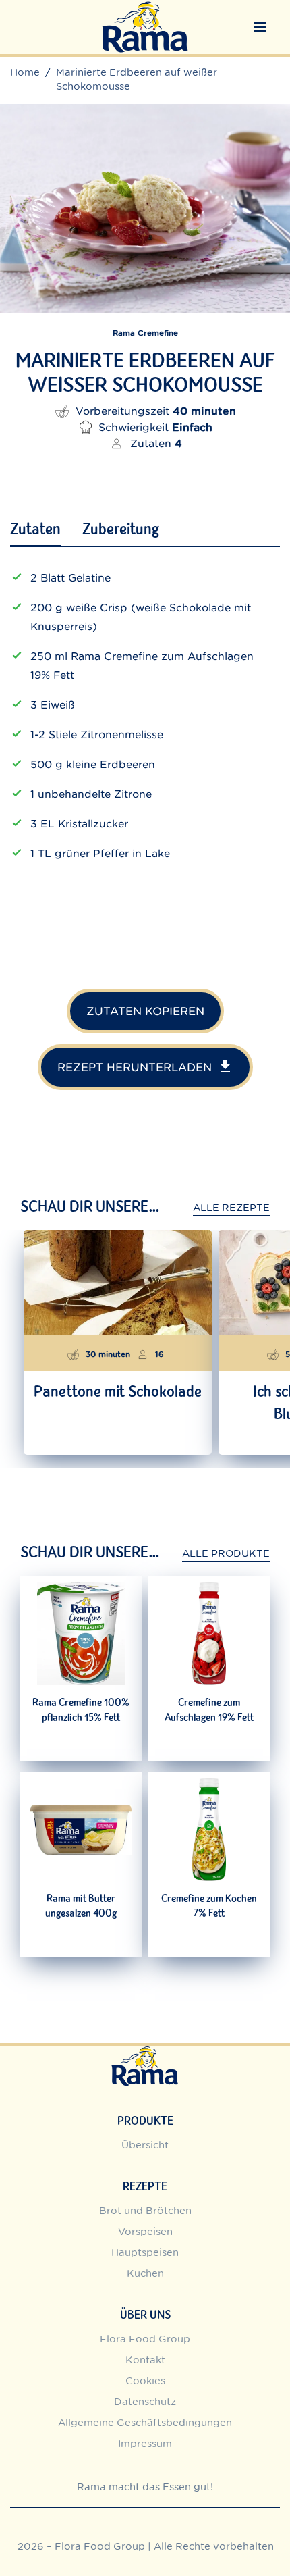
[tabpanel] (145, 732)
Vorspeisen (145, 2231)
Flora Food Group (145, 2339)
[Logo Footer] (145, 2054)
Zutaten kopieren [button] (145, 1011)
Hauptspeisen (145, 2252)
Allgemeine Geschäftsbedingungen (145, 2422)
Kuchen (145, 2273)
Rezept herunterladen (135, 1067)
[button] (260, 27)
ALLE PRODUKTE (226, 1553)
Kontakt (145, 2360)
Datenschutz (145, 2401)
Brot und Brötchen (145, 2210)
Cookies (145, 2380)
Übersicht (145, 2145)
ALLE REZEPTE (231, 1208)
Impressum (145, 2443)
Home (25, 72)
